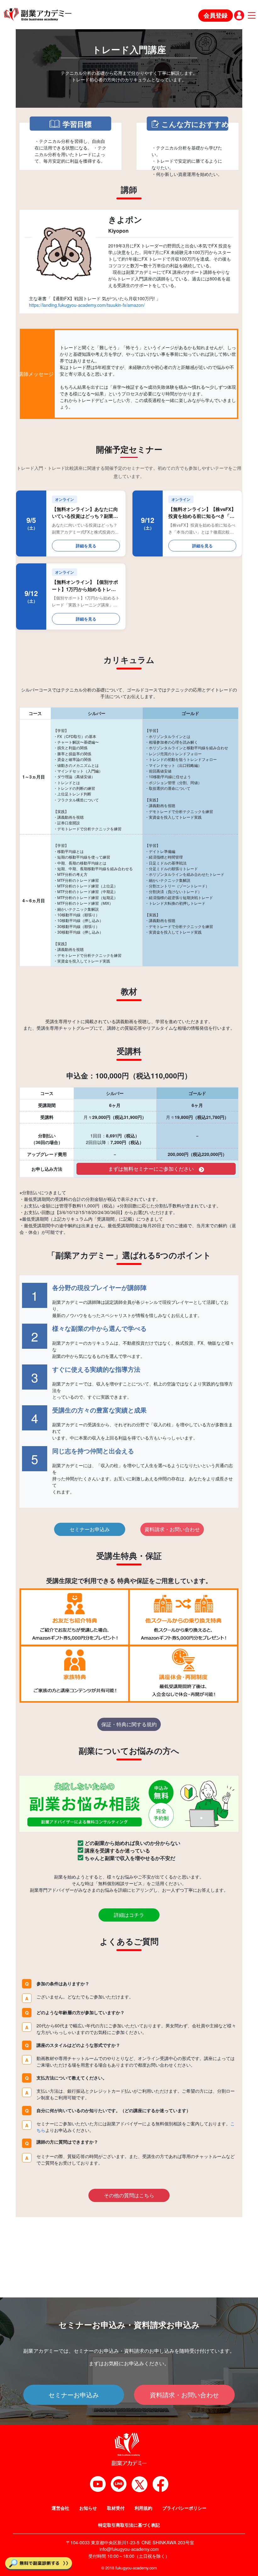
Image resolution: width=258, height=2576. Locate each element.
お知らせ (88, 2508)
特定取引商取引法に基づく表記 (129, 2525)
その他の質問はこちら (129, 2195)
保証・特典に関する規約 (129, 1724)
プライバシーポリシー (184, 2508)
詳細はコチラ (129, 1915)
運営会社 (60, 2508)
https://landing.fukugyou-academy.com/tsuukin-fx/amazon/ (87, 305)
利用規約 (143, 2508)
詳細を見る (86, 546)
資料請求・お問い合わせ (172, 1529)
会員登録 (216, 15)
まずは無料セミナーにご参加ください (151, 1169)
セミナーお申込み (90, 1529)
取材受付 (116, 2508)
